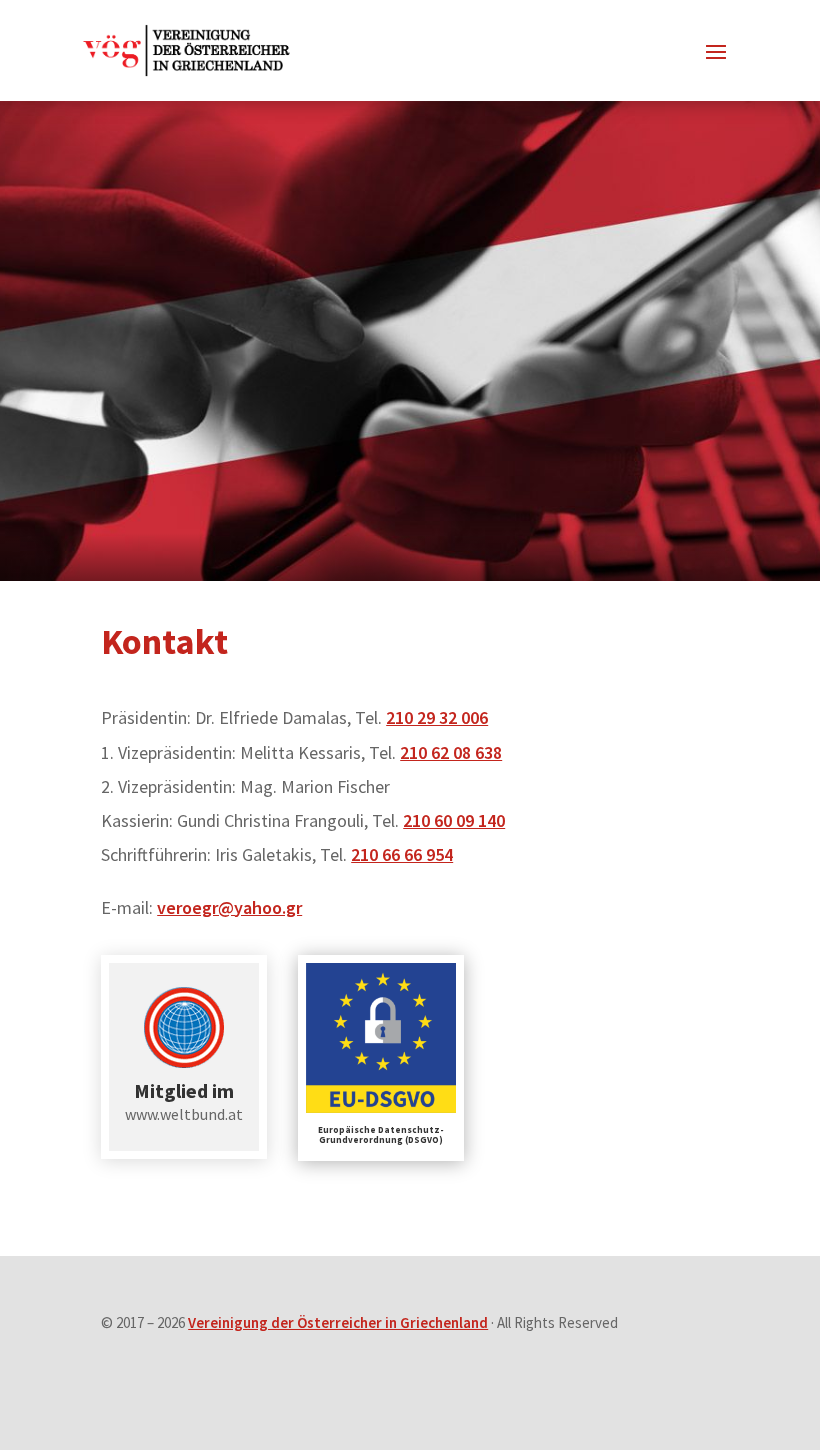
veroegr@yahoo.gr (229, 907)
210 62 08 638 (451, 752)
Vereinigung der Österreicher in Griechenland (338, 1322)
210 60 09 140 (454, 820)
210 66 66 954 (402, 854)
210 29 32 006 (437, 717)
